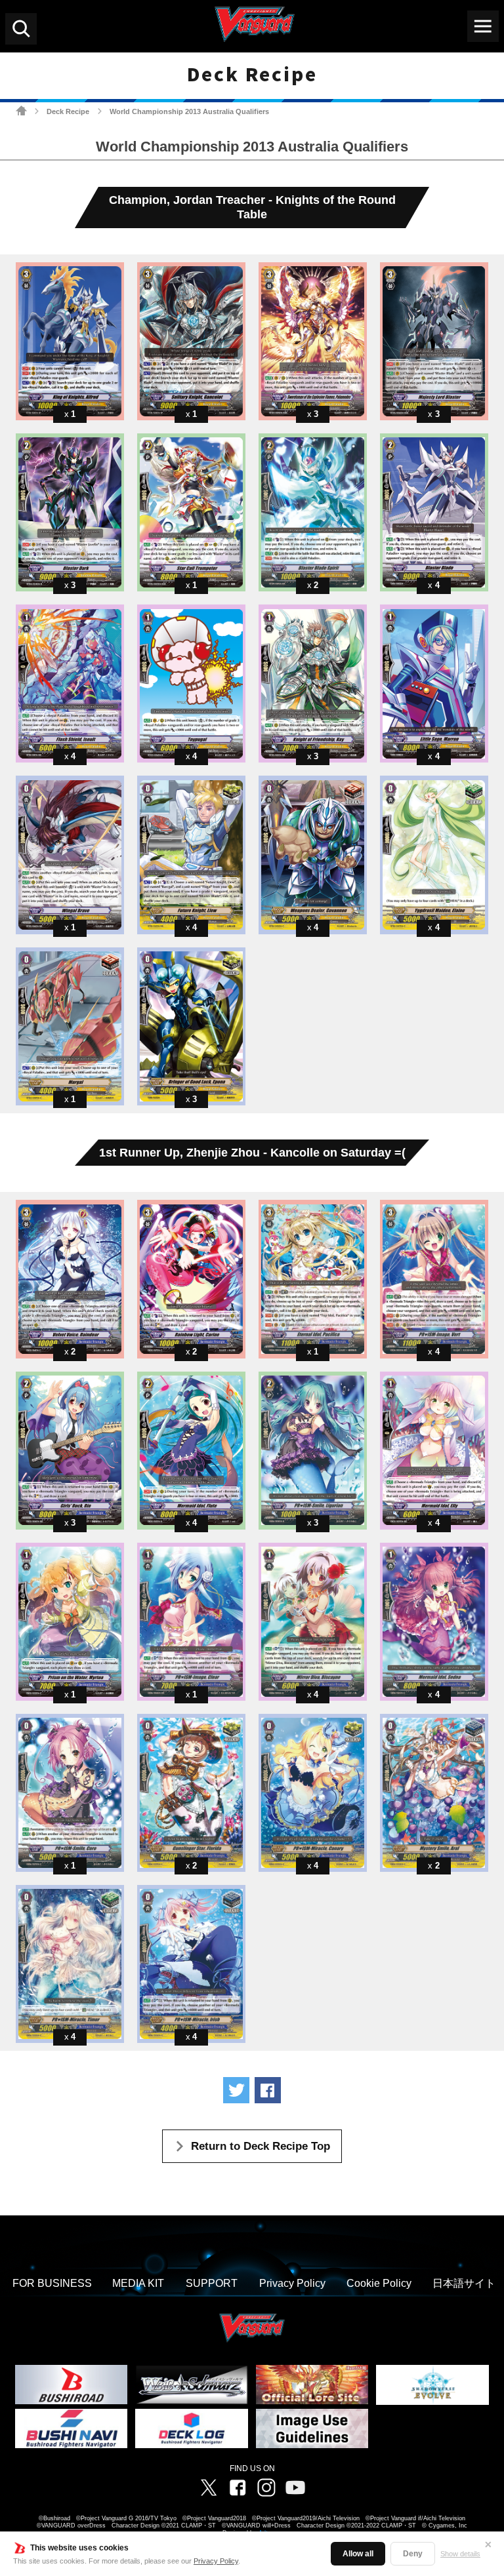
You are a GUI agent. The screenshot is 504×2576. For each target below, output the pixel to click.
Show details (460, 2554)
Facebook (238, 2487)
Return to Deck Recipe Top (261, 2146)
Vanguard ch (295, 2487)
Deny (413, 2554)
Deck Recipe (68, 111)
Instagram (266, 2487)
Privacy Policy (216, 2561)
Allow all (358, 2554)
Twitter (209, 2487)
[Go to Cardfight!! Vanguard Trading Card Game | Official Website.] (21, 110)
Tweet (236, 2090)
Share (268, 2090)
